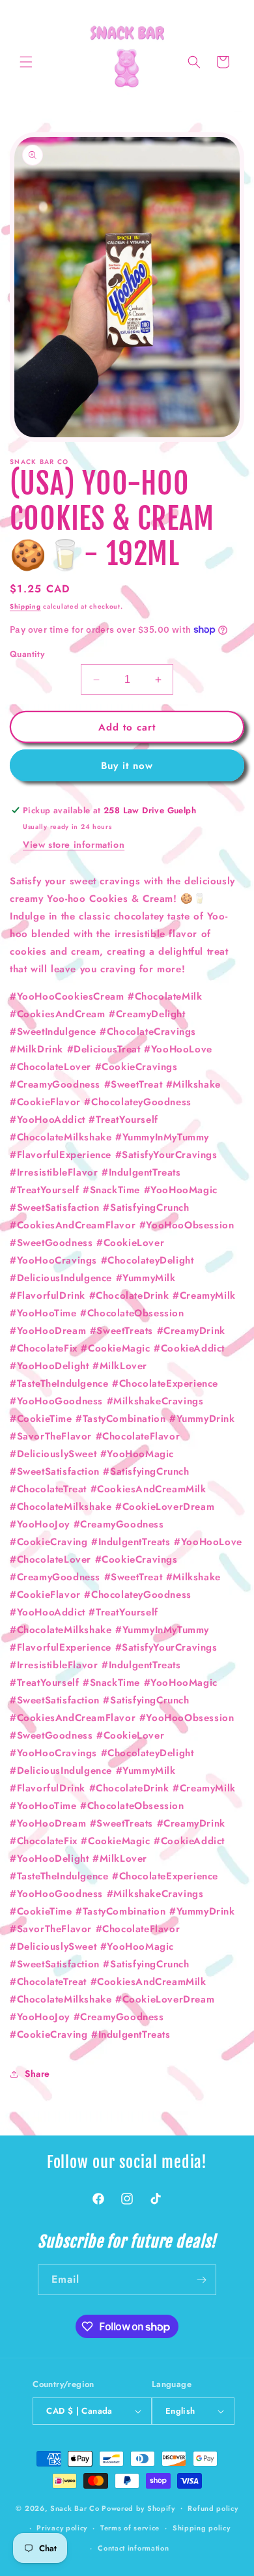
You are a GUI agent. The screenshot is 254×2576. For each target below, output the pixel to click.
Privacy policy (62, 2528)
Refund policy (213, 2508)
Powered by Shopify (138, 2508)
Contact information (133, 2548)
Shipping (25, 606)
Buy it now (127, 766)
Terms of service (130, 2528)
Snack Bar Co (75, 2508)
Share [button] (37, 2074)
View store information (74, 845)
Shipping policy (202, 2528)
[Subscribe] (201, 2280)
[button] (26, 62)
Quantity (27, 654)
